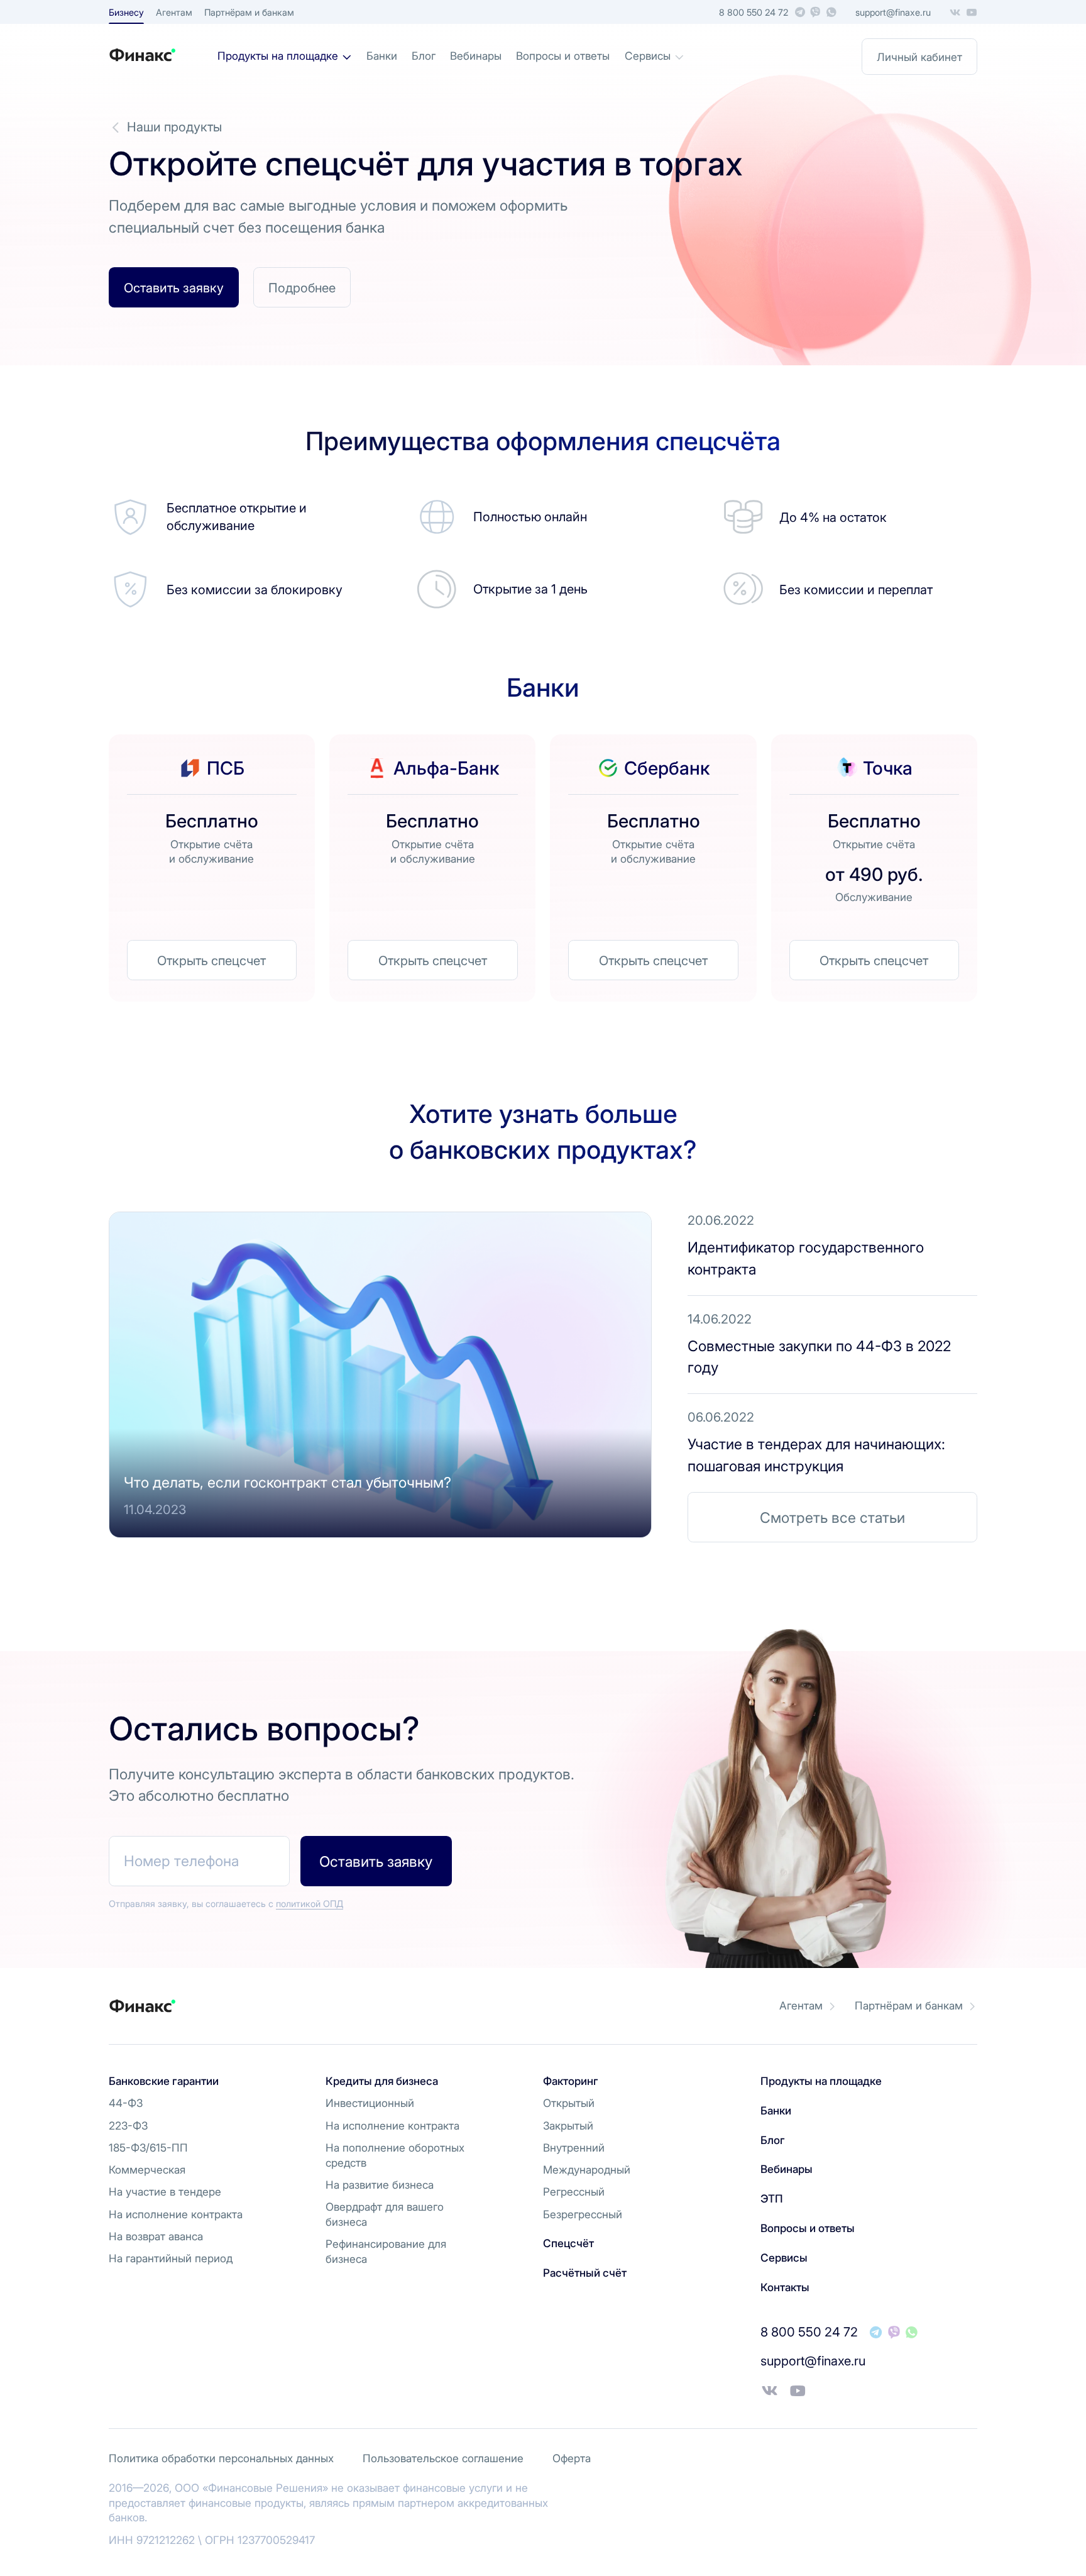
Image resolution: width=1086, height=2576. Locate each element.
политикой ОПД (310, 1904)
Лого (163, 55)
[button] (174, 287)
